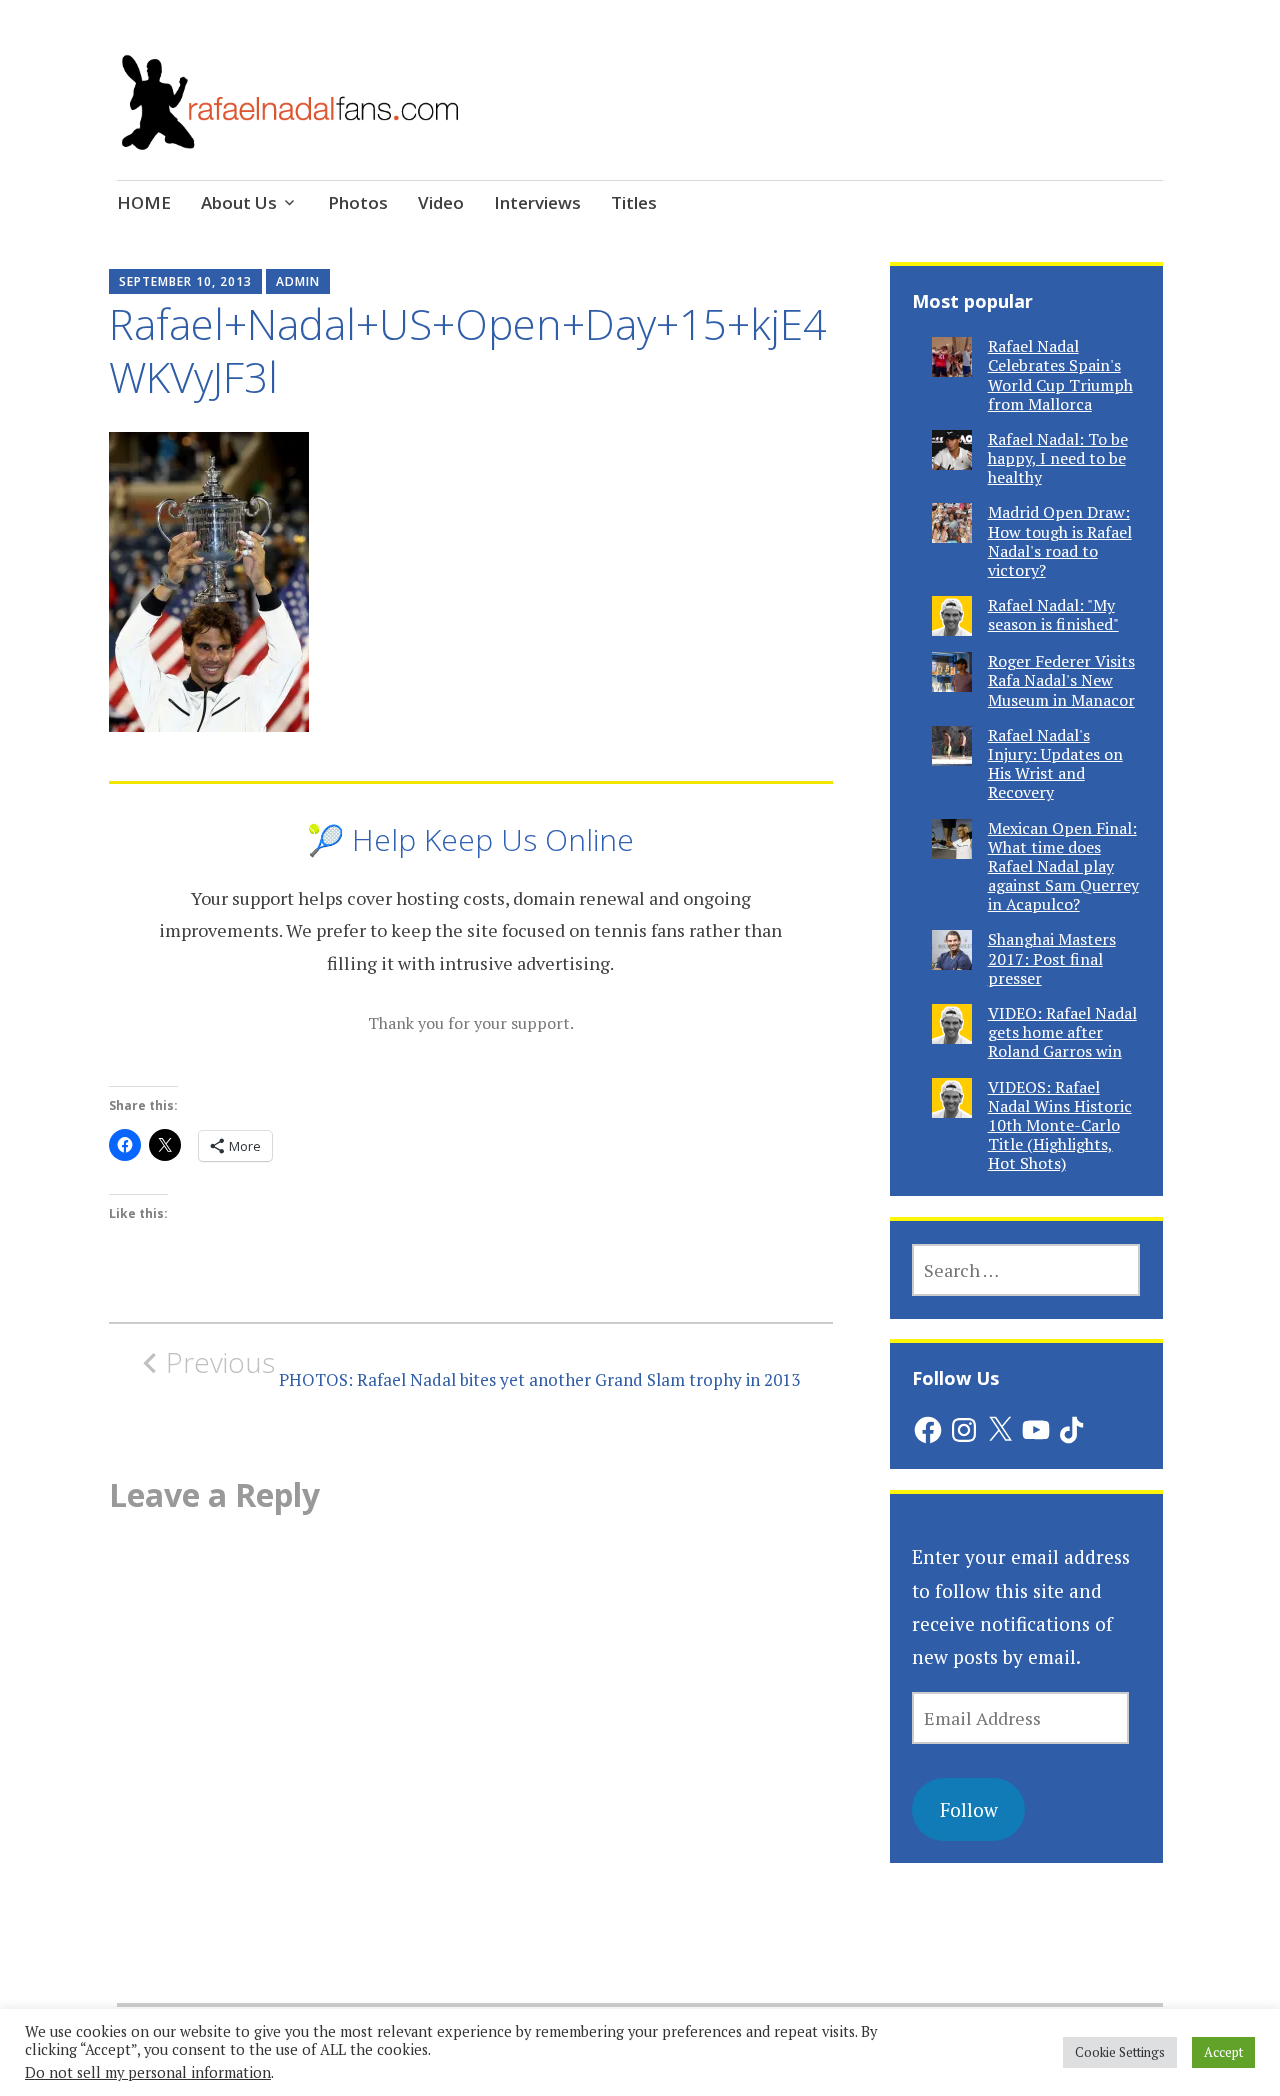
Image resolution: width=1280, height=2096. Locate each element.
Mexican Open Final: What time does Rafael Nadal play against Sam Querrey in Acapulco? (1063, 866)
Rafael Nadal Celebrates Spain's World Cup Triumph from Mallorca (1060, 375)
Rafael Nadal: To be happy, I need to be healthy (1058, 458)
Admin (298, 281)
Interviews (537, 202)
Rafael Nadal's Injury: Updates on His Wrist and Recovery (1055, 764)
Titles (634, 202)
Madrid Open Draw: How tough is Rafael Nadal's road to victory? (1060, 541)
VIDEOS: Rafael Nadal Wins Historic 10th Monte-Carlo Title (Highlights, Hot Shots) (1060, 1125)
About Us (239, 202)
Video (441, 202)
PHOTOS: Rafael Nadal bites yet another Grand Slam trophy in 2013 (483, 1368)
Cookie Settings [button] (1120, 2052)
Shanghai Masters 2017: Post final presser (1052, 958)
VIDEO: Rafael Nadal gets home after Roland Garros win (1062, 1032)
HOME (144, 202)
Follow (969, 1809)
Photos (358, 202)
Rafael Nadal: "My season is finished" (1053, 614)
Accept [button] (1223, 2052)
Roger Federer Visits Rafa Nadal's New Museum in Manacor (1061, 680)
